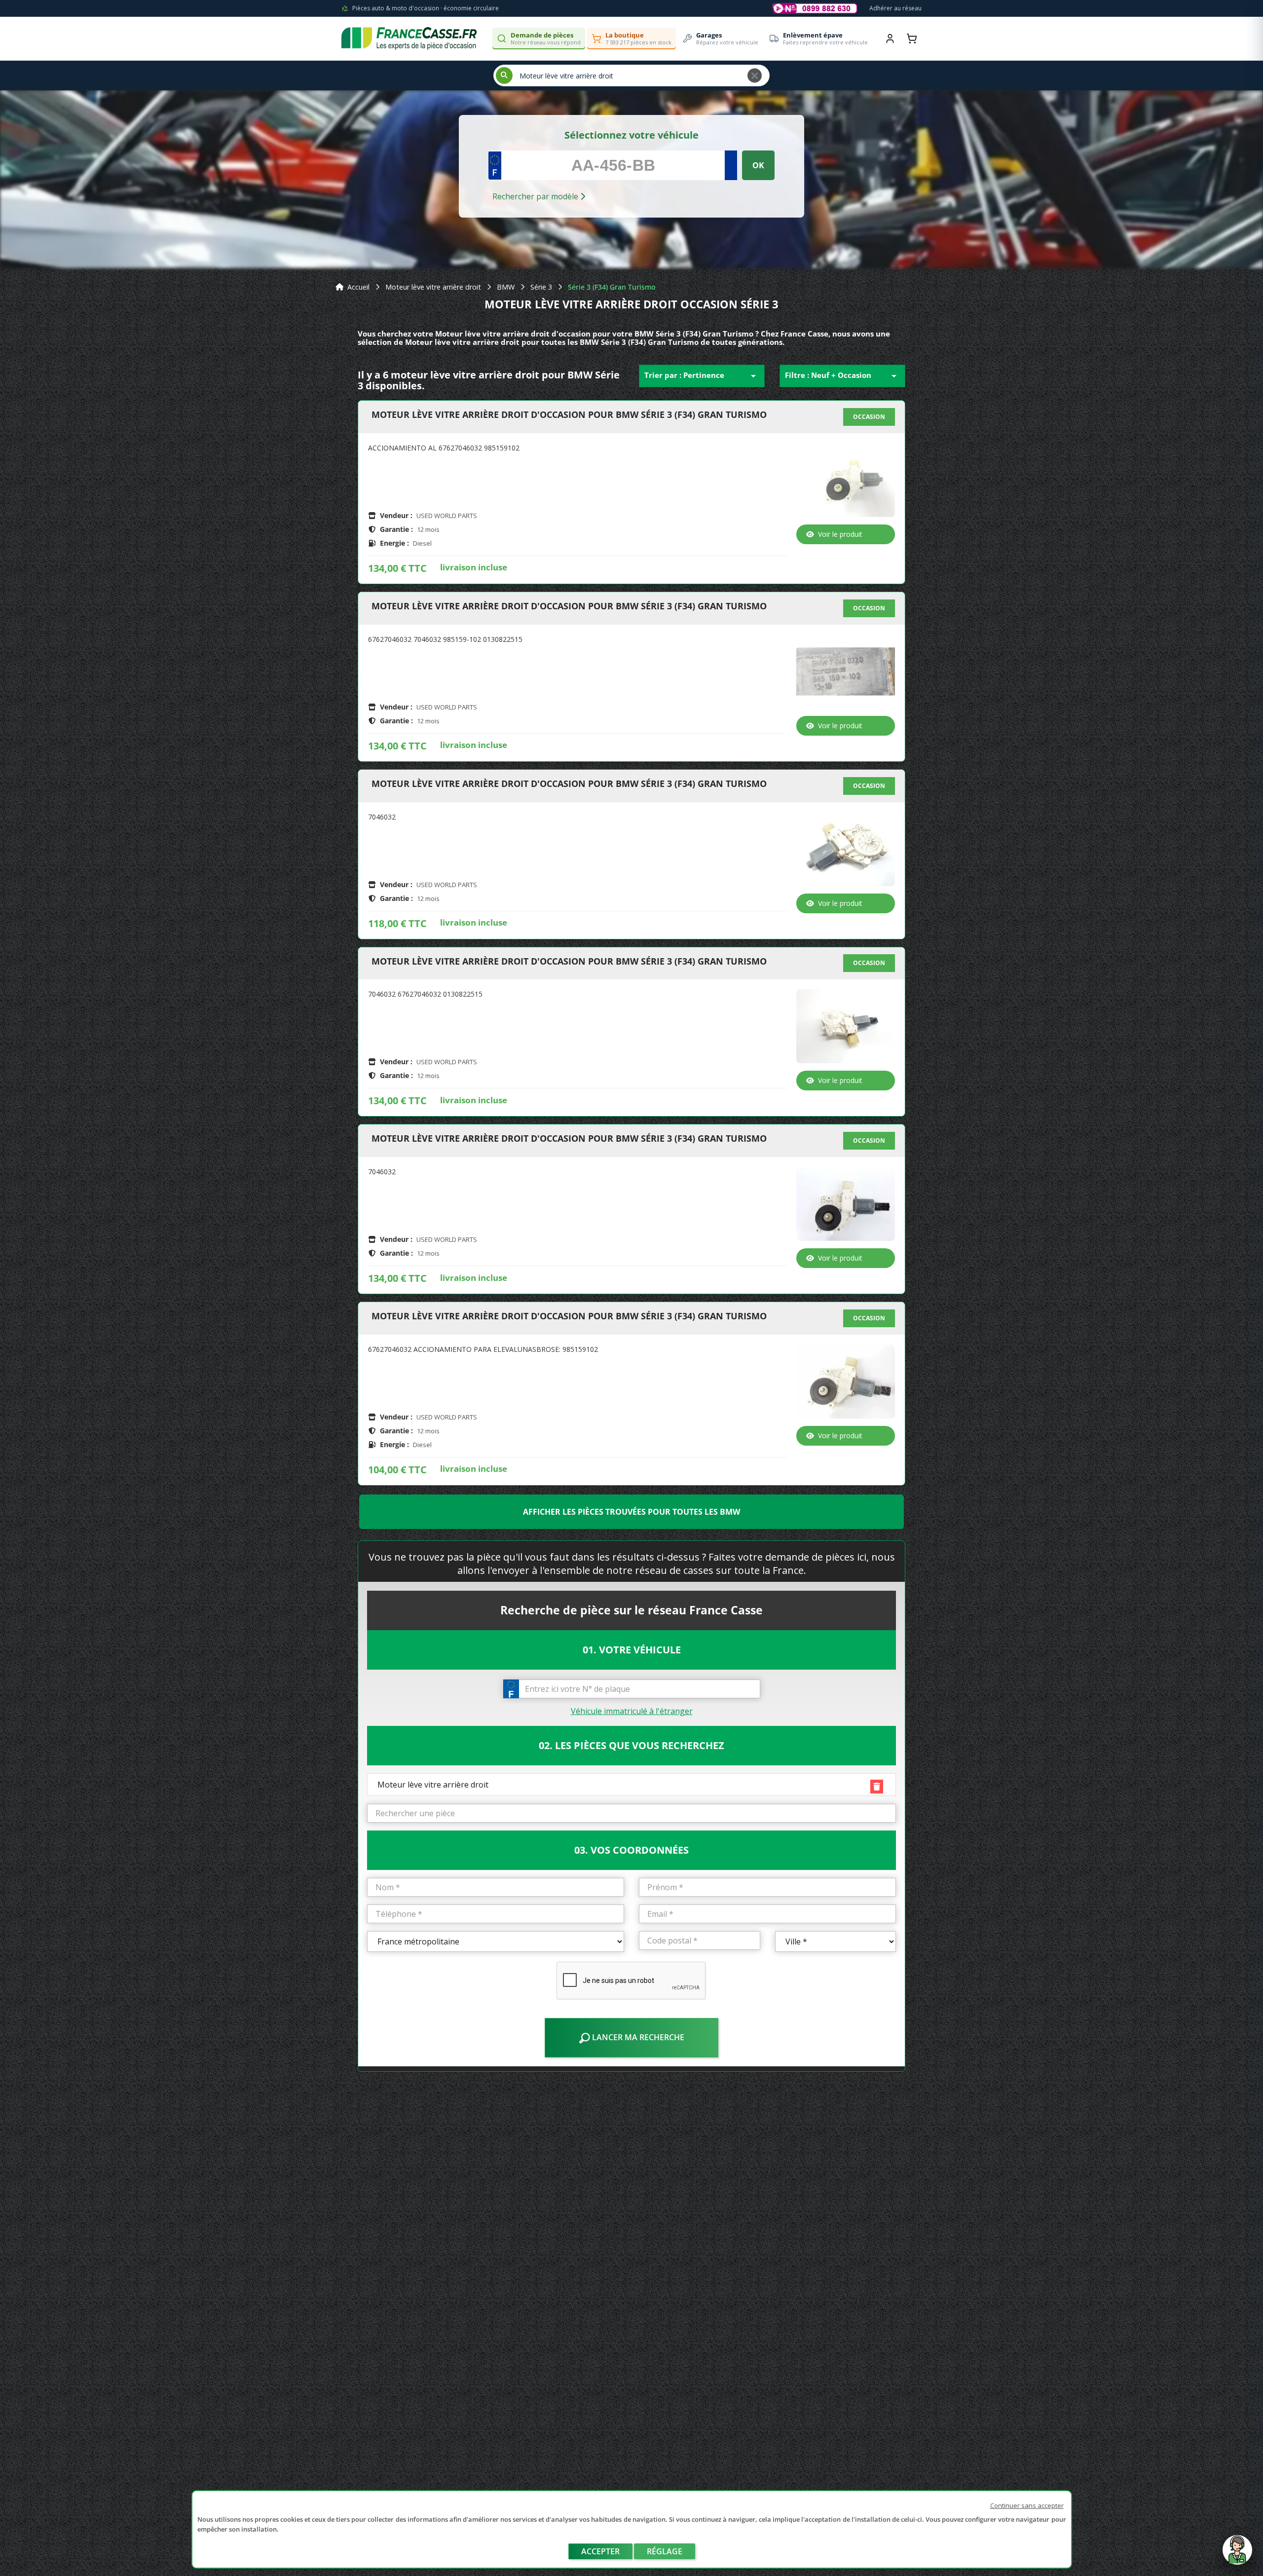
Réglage (665, 2551)
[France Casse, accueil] (409, 38)
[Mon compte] (890, 38)
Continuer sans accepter (1027, 2505)
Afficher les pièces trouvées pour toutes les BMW (631, 1512)
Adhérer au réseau (895, 8)
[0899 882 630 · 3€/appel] (815, 8)
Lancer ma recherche (637, 2037)
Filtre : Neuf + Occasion (842, 376)
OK (758, 165)
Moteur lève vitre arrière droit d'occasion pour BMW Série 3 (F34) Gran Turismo (569, 415)
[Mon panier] (912, 38)
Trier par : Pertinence (702, 376)
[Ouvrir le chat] (1237, 2555)
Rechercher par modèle (536, 196)
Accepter (600, 2551)
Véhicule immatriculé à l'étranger (632, 1711)
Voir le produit (840, 534)
